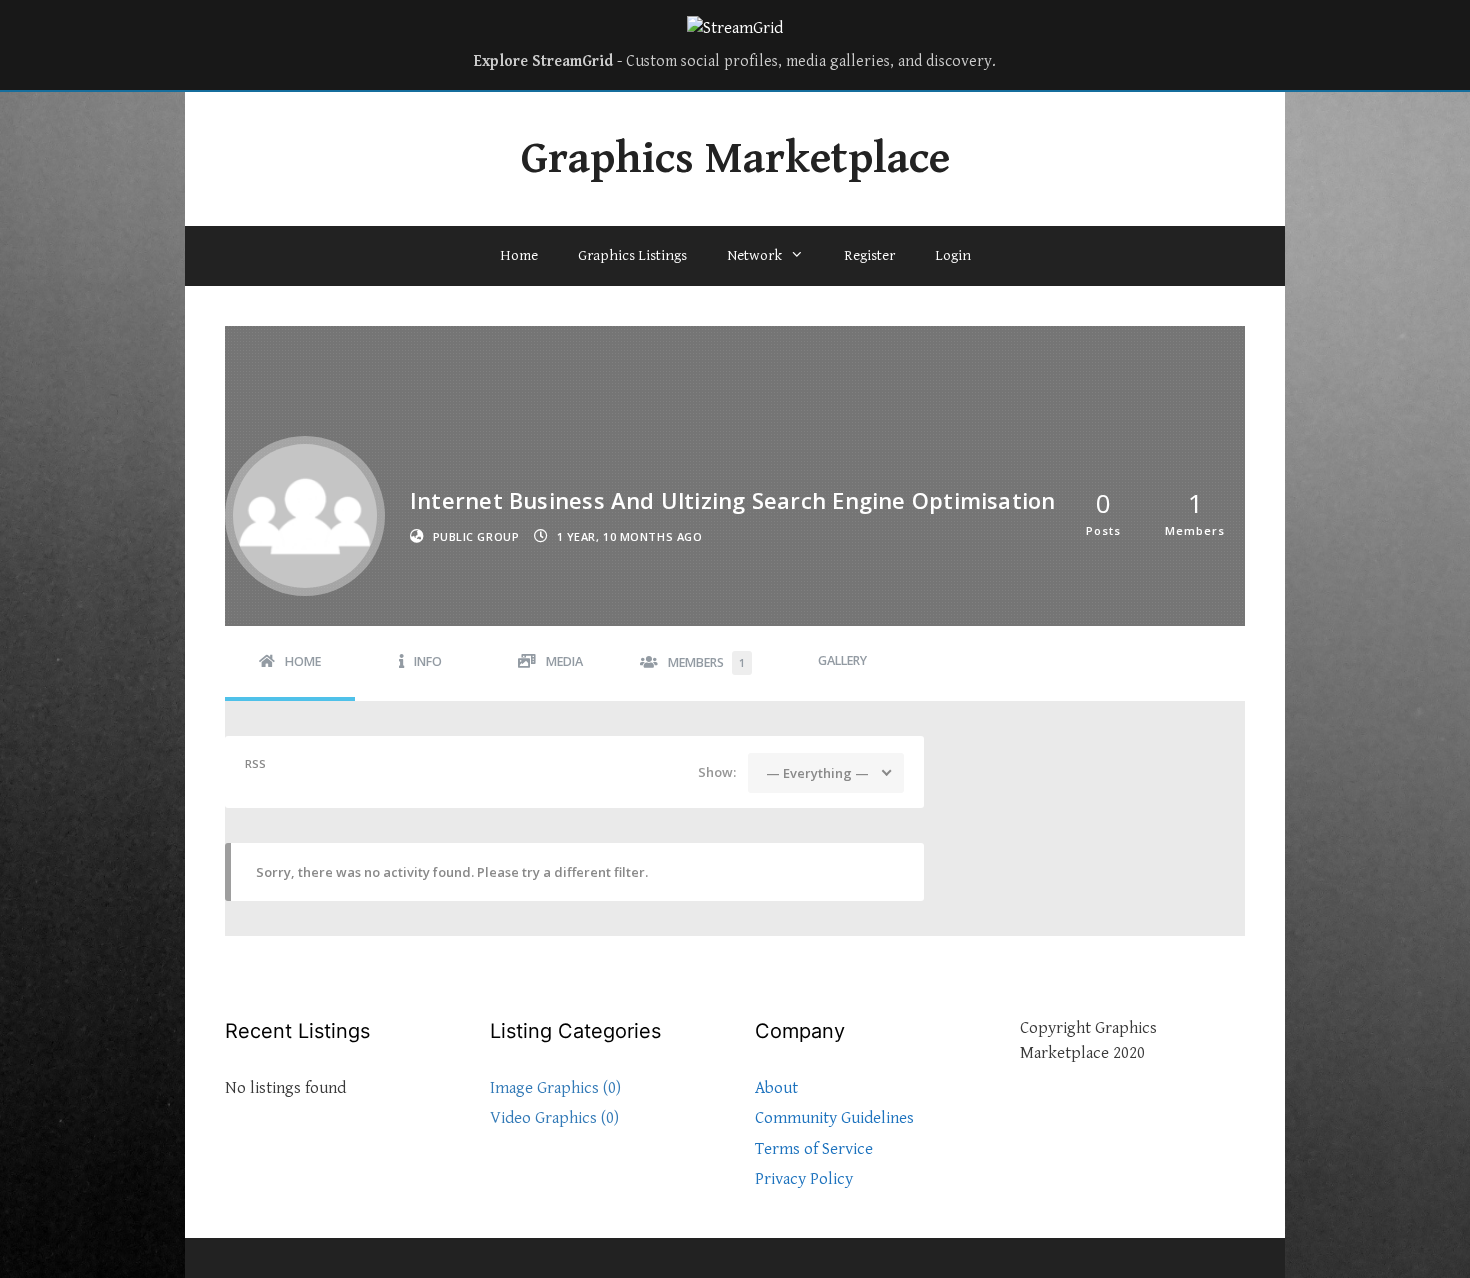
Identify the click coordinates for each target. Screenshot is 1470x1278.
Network (754, 255)
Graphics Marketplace (735, 159)
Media (564, 661)
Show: (717, 772)
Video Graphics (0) (554, 1118)
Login (953, 255)
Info (428, 661)
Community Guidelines (834, 1118)
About (776, 1088)
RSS (255, 763)
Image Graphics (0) (555, 1088)
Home (519, 255)
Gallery (842, 660)
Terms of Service (814, 1149)
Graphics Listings (632, 255)
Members (706, 662)
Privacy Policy (804, 1179)
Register (869, 255)
